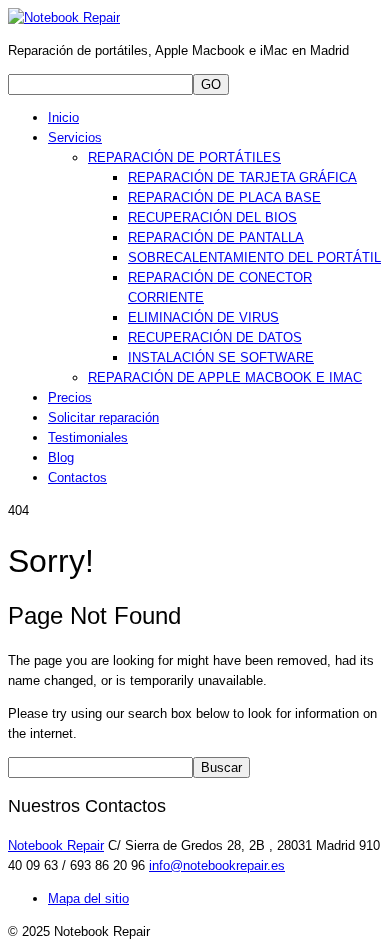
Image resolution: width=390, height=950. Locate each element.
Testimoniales (88, 437)
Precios (70, 397)
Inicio (63, 117)
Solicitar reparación (103, 417)
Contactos (77, 477)
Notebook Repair (56, 845)
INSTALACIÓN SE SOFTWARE (221, 357)
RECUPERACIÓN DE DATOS (215, 337)
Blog (61, 457)
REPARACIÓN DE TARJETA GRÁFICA (242, 177)
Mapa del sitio (88, 898)
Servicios (75, 137)
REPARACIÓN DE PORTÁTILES (184, 157)
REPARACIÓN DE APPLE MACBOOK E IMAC (225, 377)
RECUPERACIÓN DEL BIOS (212, 217)
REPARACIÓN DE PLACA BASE (224, 197)
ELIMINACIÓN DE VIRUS (203, 317)
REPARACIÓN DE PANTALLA (216, 237)
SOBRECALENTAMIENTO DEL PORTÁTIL (254, 257)
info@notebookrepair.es (217, 865)
